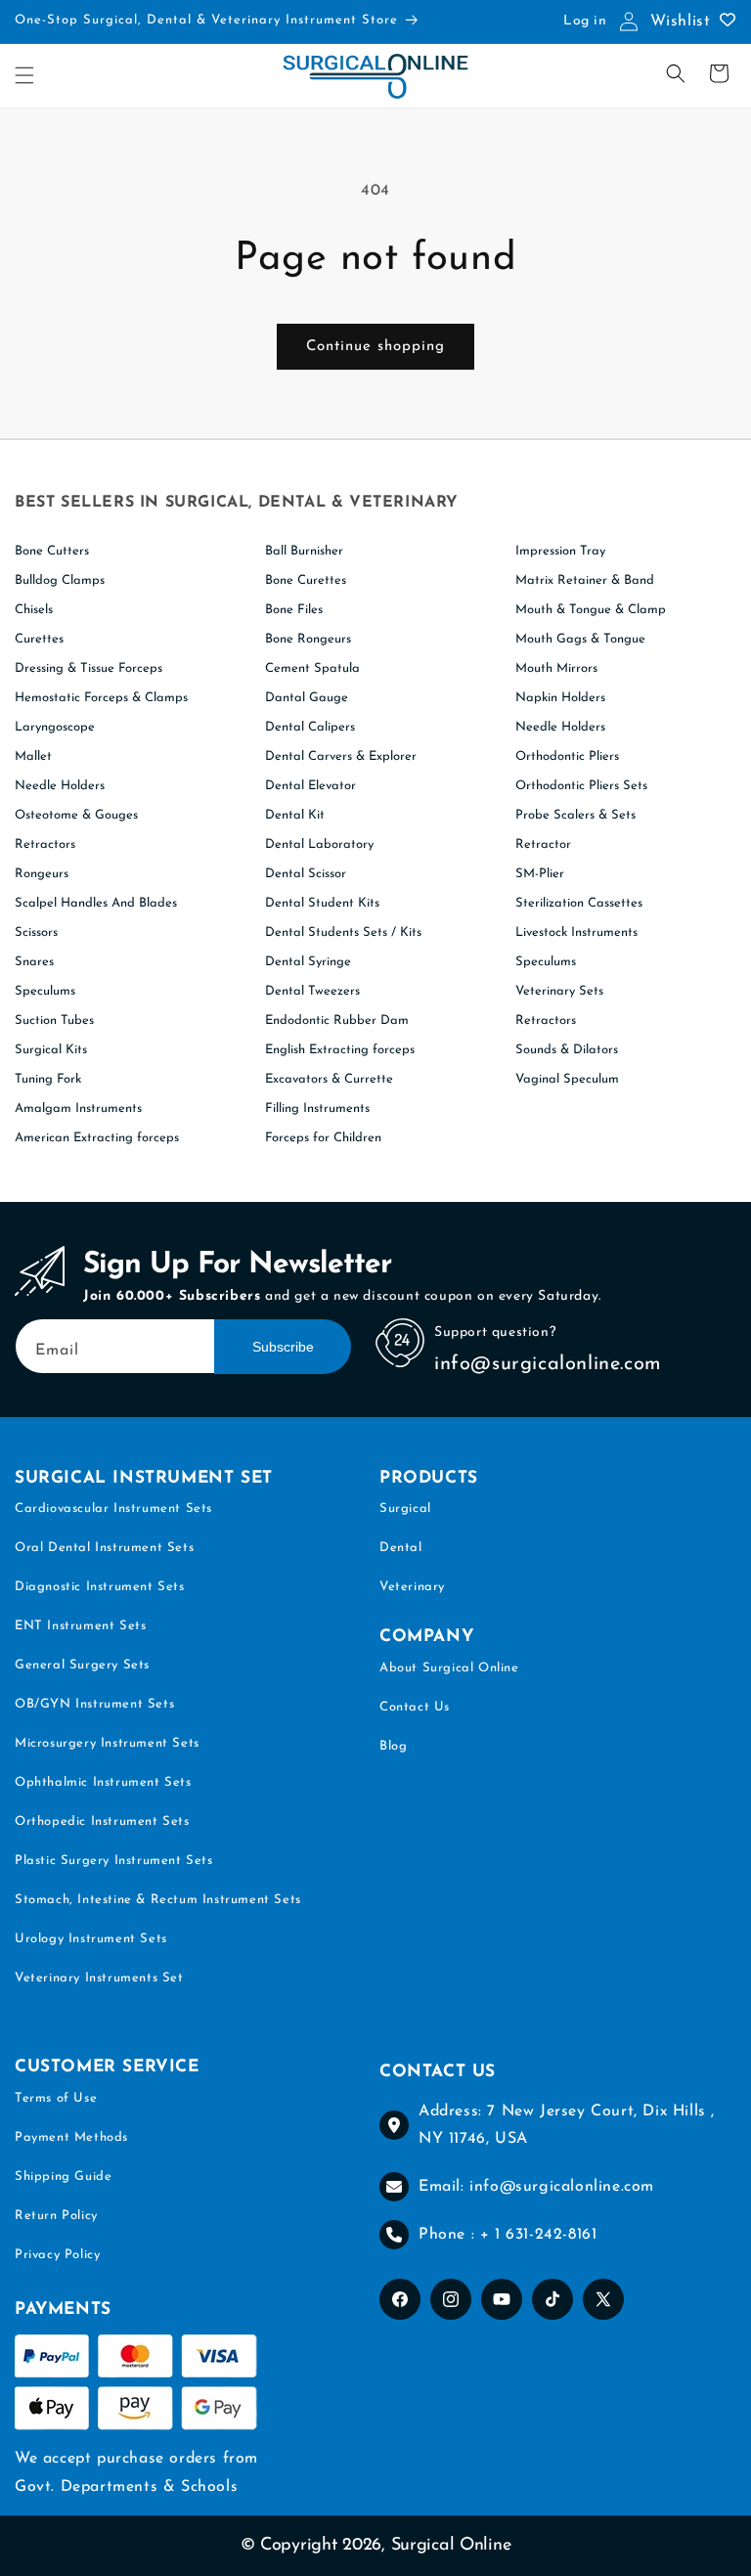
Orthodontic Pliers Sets (581, 786)
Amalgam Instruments (78, 1109)
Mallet (33, 756)
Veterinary (412, 1587)
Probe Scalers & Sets (575, 815)
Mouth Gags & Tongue (580, 639)
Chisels (34, 610)
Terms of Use (56, 2098)
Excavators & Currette (329, 1079)
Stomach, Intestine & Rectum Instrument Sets (158, 1900)
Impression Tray (560, 551)
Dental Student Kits (322, 903)
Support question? (495, 1332)
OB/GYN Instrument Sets (94, 1704)
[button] (24, 75)
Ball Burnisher (304, 551)
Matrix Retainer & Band (585, 580)
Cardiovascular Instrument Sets (113, 1509)
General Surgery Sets (82, 1665)
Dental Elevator (310, 786)
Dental (401, 1548)
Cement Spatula (312, 668)
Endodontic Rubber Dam (337, 1021)
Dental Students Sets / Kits (343, 933)
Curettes (39, 639)
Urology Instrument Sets (91, 1939)
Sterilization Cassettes (579, 903)
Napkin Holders (560, 698)
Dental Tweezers (312, 991)
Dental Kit (295, 815)
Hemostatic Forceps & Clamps (101, 698)
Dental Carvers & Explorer (341, 756)
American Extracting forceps (97, 1138)
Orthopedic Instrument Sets (102, 1821)
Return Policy (56, 2216)
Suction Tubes (54, 1021)
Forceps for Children (323, 1138)
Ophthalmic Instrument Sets (103, 1782)
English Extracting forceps (340, 1050)
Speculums (45, 991)
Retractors (45, 844)
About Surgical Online (449, 1668)
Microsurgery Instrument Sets (107, 1743)
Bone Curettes (306, 580)
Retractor (543, 844)
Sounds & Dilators (567, 1050)
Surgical (405, 1509)
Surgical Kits (51, 1050)
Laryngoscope (55, 727)
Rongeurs (42, 874)
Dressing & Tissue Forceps (88, 668)
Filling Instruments (317, 1109)
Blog (393, 1746)
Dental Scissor (306, 874)
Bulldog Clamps (60, 580)
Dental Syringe (308, 962)
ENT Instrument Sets (80, 1626)
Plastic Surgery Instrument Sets (114, 1861)
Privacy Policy (57, 2255)
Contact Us (415, 1707)
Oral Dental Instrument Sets (104, 1548)
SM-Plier (540, 874)
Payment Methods (71, 2137)
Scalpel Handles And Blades (96, 903)
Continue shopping (375, 347)
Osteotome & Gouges (76, 815)
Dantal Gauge (307, 698)
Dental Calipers (310, 727)
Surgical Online (451, 2546)
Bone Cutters (52, 551)
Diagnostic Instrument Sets (100, 1587)
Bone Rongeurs (308, 639)
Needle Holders (60, 786)
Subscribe (283, 1347)
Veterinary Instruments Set (99, 1978)
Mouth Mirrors (556, 668)
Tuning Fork (48, 1079)
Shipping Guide (63, 2176)
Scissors (36, 933)
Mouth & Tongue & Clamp (591, 610)
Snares (34, 962)
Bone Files (294, 610)
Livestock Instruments (576, 933)
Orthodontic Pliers (567, 756)
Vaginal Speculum (567, 1079)
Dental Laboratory (319, 844)
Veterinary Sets (559, 991)
